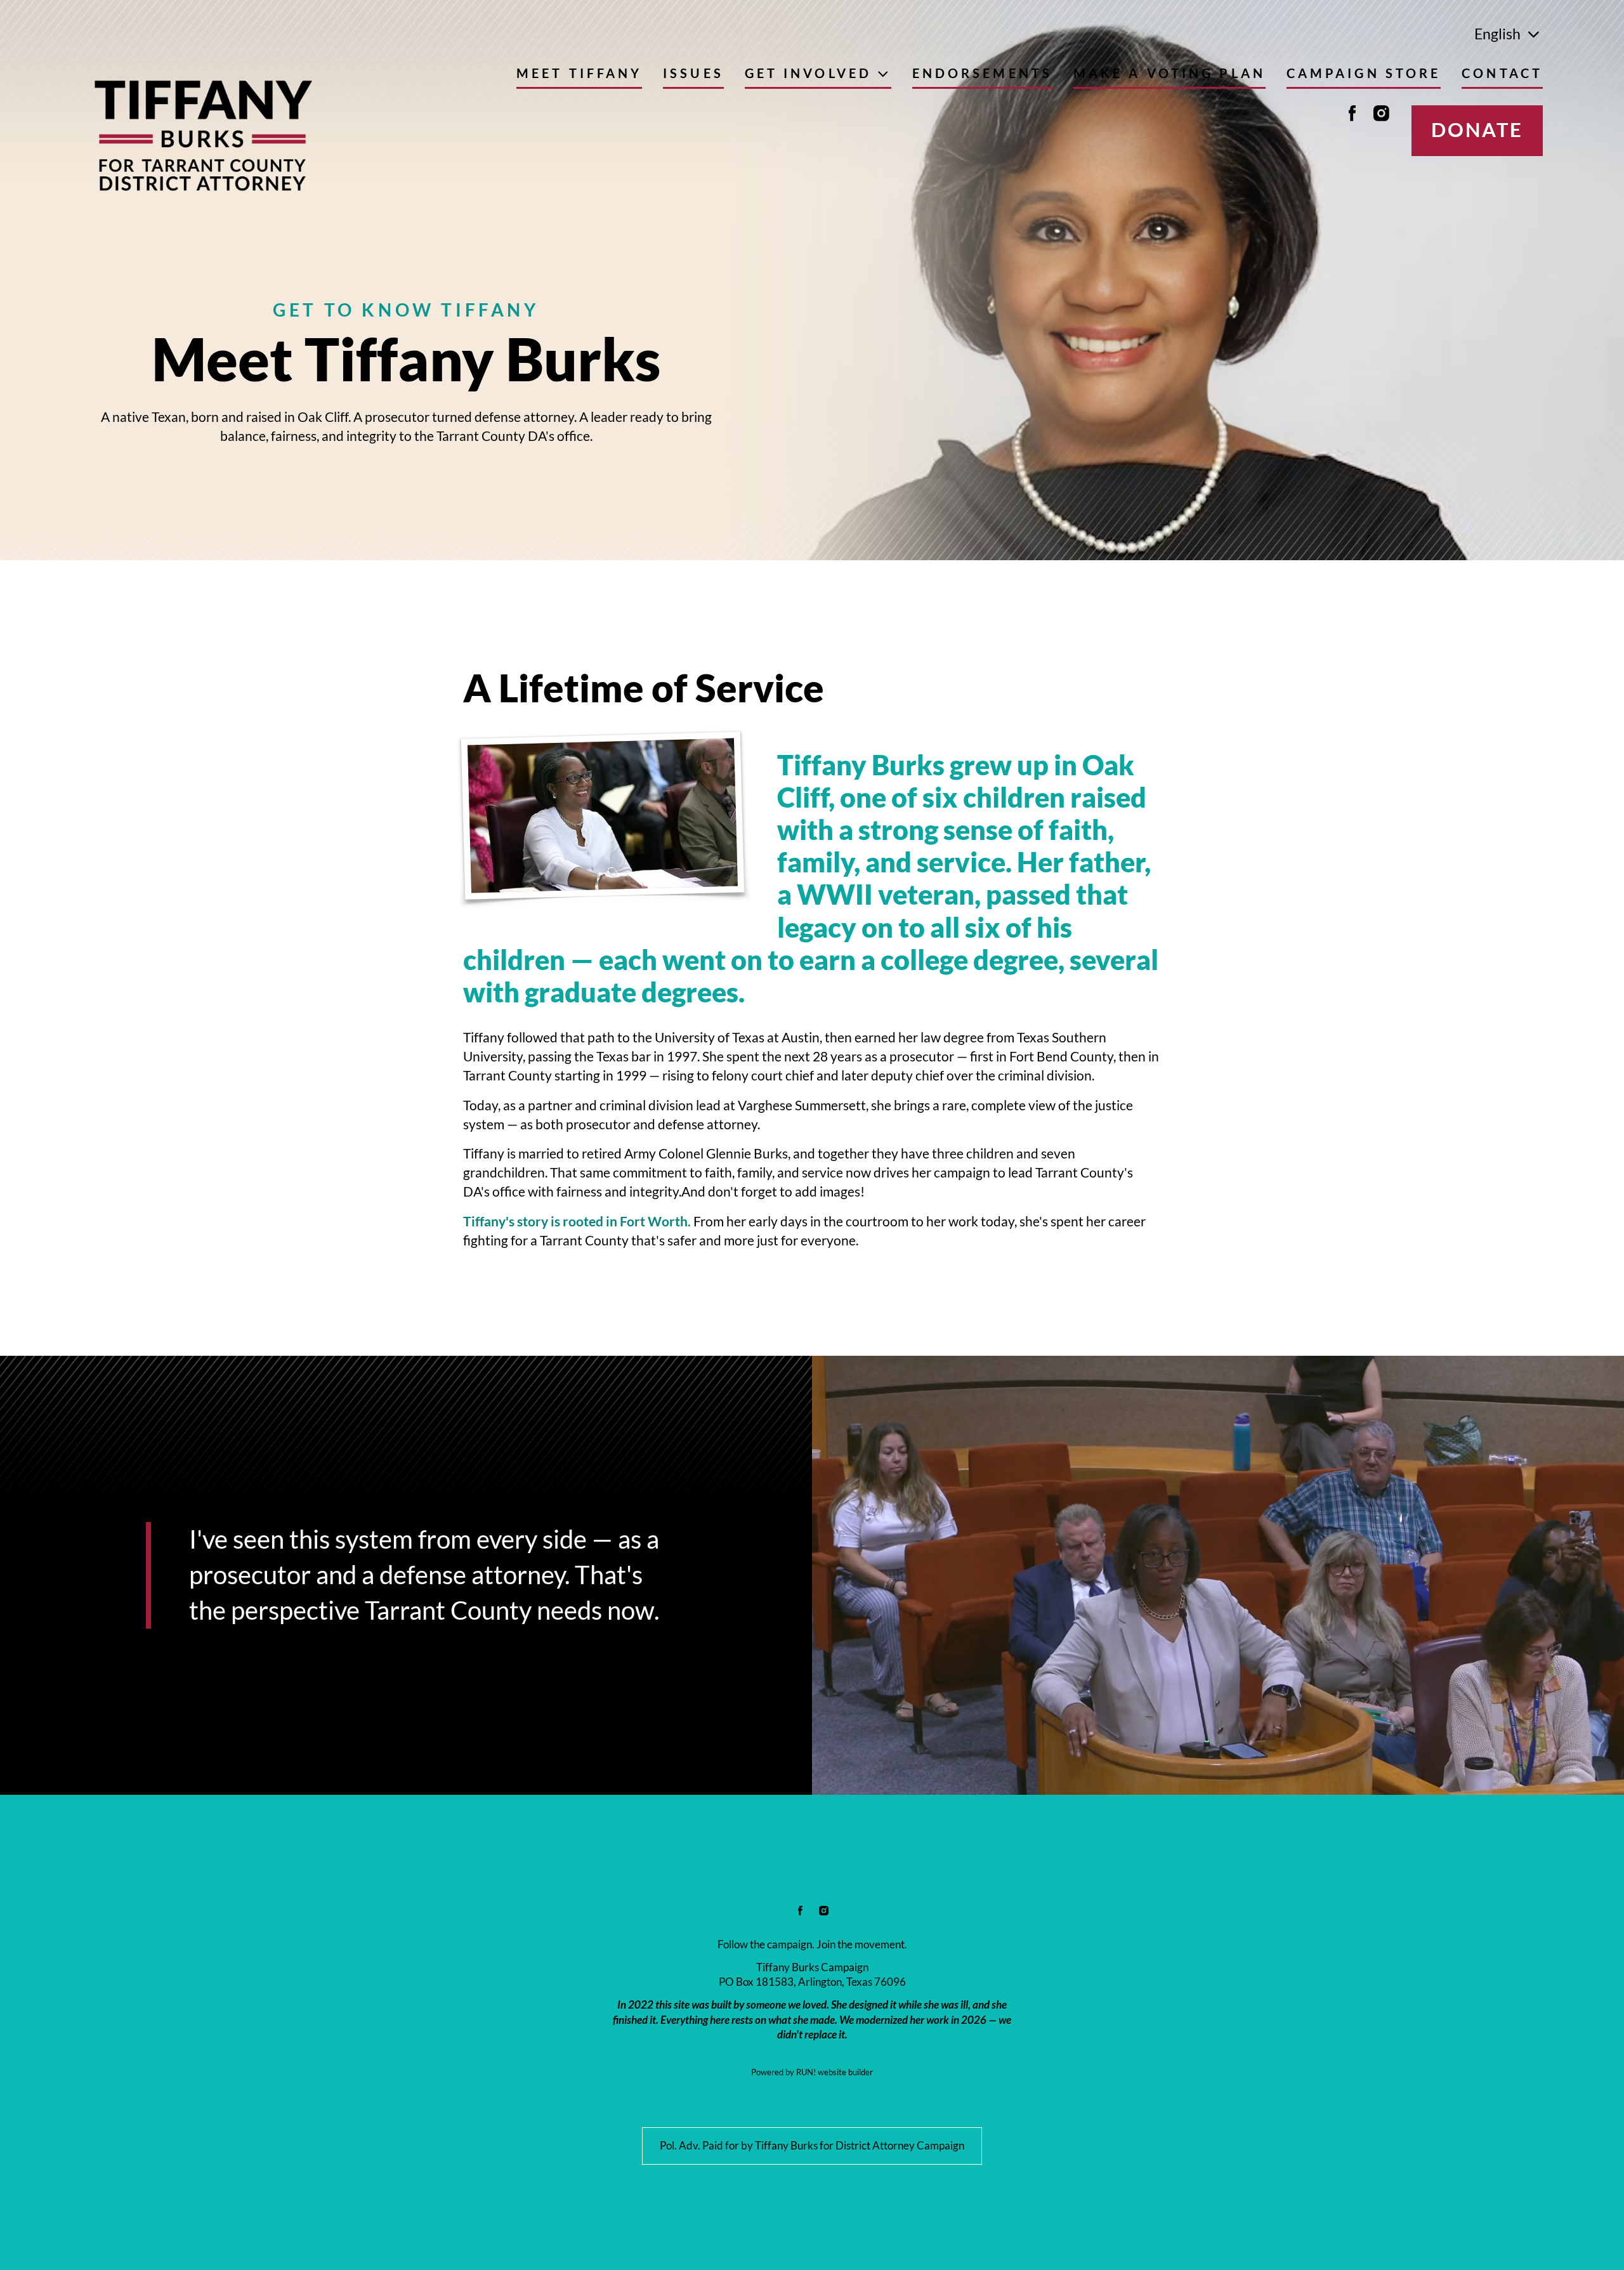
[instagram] (1382, 113)
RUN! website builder (835, 2072)
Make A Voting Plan (1169, 74)
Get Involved (808, 74)
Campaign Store (1364, 74)
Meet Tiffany (579, 74)
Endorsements (982, 74)
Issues (693, 74)
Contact (1502, 74)
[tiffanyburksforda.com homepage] (202, 136)
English (1497, 34)
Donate (1477, 130)
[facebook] (1352, 113)
